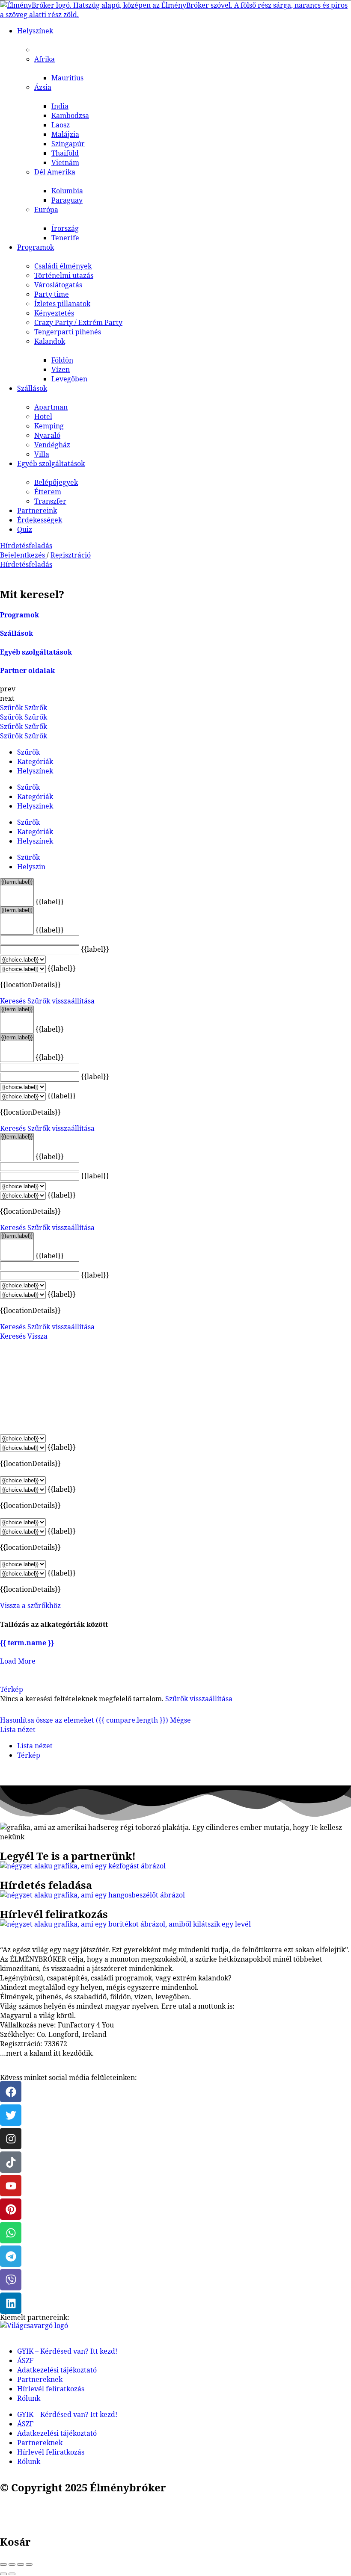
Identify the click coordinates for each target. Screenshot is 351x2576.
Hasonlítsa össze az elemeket (84, 1720)
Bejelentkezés (23, 555)
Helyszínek (35, 31)
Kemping (49, 426)
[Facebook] (11, 2092)
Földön (62, 360)
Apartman (51, 407)
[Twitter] (11, 2115)
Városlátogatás (58, 285)
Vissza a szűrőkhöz (30, 1605)
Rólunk (29, 2398)
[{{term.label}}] (17, 882)
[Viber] (11, 2280)
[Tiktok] (11, 2162)
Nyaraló (47, 435)
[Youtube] (11, 2186)
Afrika (45, 59)
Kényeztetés (54, 313)
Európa (46, 210)
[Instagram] (11, 2139)
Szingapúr (68, 144)
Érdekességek (40, 520)
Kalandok (50, 341)
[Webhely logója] (175, 15)
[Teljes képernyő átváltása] (21, 2564)
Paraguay (67, 200)
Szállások (32, 388)
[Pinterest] (11, 2209)
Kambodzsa (70, 115)
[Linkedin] (11, 2303)
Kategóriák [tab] (35, 761)
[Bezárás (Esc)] (3, 2564)
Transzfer (50, 501)
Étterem (48, 492)
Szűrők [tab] (28, 752)
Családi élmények (63, 266)
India (60, 106)
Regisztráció (71, 555)
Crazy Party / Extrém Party (78, 322)
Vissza (37, 1336)
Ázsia (43, 87)
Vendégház (52, 445)
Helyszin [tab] (31, 867)
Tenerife (65, 238)
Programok (36, 247)
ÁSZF (25, 2361)
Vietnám (65, 162)
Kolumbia (67, 191)
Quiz (25, 529)
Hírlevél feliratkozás (51, 2389)
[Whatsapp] (11, 2233)
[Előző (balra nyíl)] (3, 2574)
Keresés (13, 1001)
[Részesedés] (12, 2564)
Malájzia (65, 134)
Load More (18, 1661)
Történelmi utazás (64, 275)
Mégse (180, 1720)
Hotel (43, 416)
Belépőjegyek (56, 482)
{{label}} (50, 902)
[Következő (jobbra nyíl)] (12, 2574)
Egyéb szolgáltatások (51, 463)
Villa (42, 454)
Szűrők (12, 708)
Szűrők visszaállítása (61, 1001)
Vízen (61, 369)
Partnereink (37, 510)
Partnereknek (40, 2379)
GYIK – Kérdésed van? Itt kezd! (67, 2351)
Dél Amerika (55, 172)
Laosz (61, 125)
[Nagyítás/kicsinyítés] (29, 2564)
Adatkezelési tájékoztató (57, 2370)
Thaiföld (65, 153)
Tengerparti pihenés (68, 332)
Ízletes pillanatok (62, 304)
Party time (52, 294)
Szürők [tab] (28, 857)
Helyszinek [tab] (35, 806)
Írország (65, 228)
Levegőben (69, 379)
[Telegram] (11, 2256)
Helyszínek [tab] (35, 771)
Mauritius (67, 78)
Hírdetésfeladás (26, 546)
